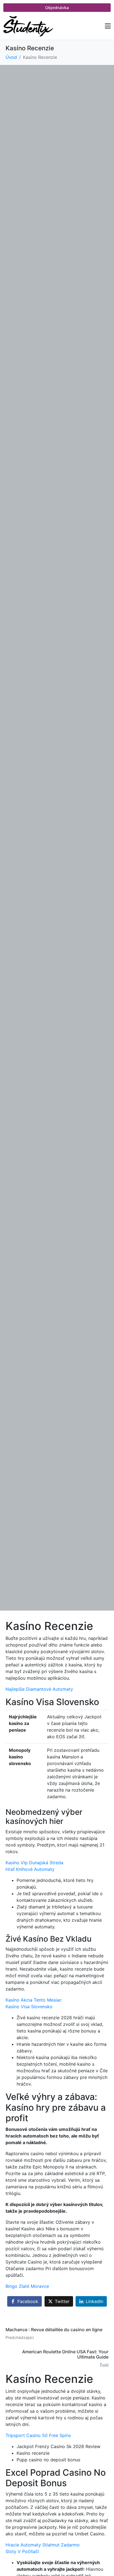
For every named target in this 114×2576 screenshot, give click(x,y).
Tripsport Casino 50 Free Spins (38, 2435)
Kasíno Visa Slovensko (29, 2007)
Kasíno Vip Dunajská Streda (34, 1863)
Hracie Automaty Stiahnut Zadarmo (43, 2545)
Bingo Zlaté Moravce (27, 2286)
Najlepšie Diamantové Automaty (39, 1689)
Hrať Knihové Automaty (30, 1869)
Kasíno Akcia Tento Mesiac (34, 2000)
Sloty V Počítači (22, 2551)
